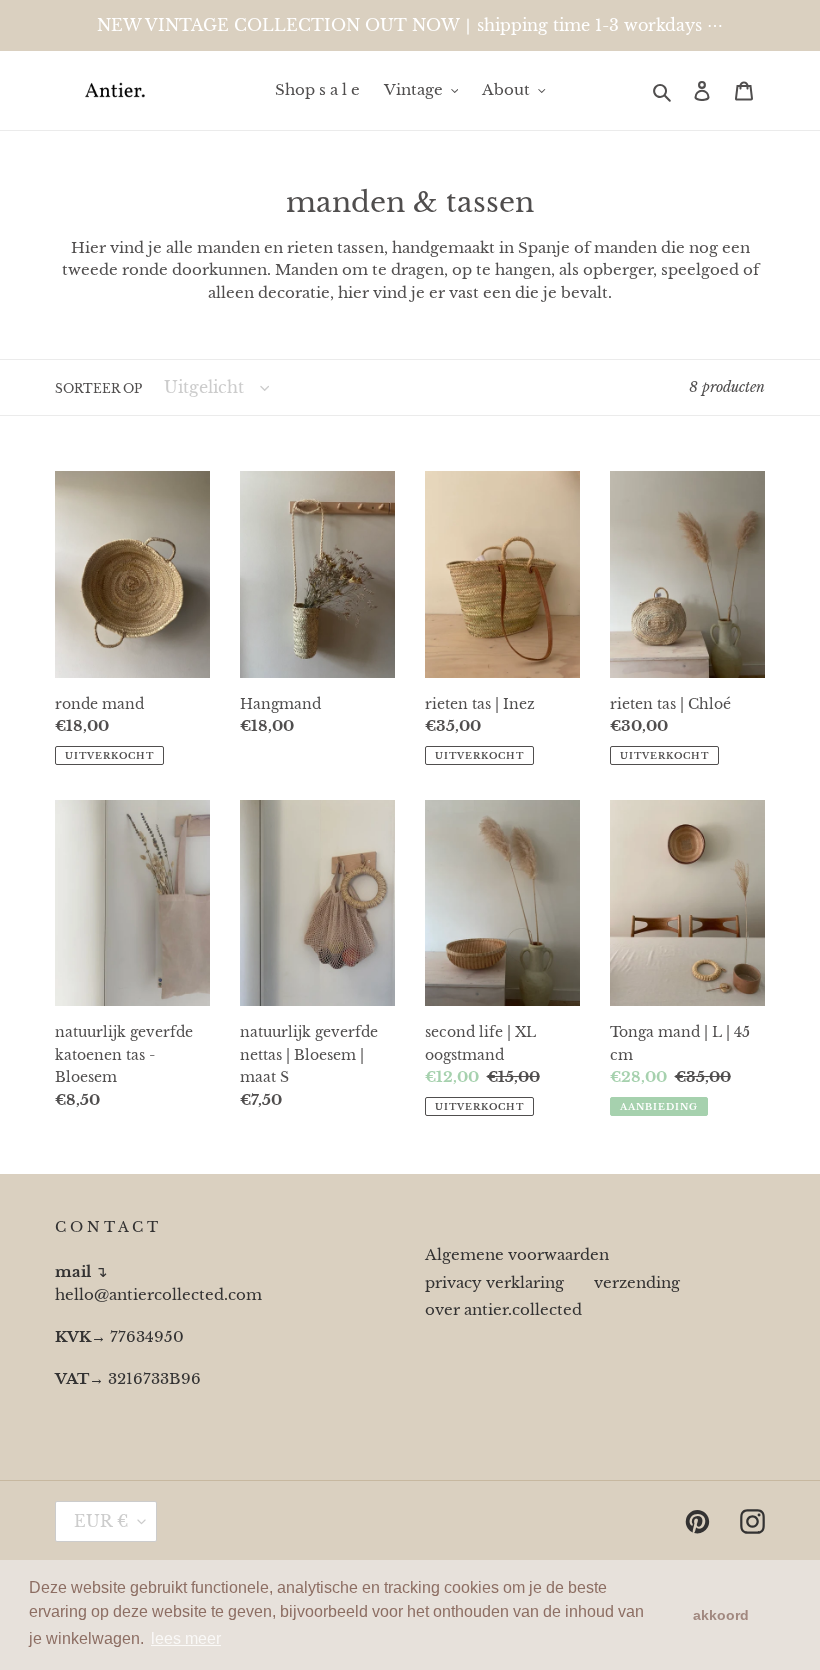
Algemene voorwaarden (517, 1254)
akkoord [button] (721, 1615)
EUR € (101, 1521)
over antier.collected (503, 1309)
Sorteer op (98, 388)
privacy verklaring (494, 1282)
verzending (637, 1282)
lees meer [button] (186, 1638)
